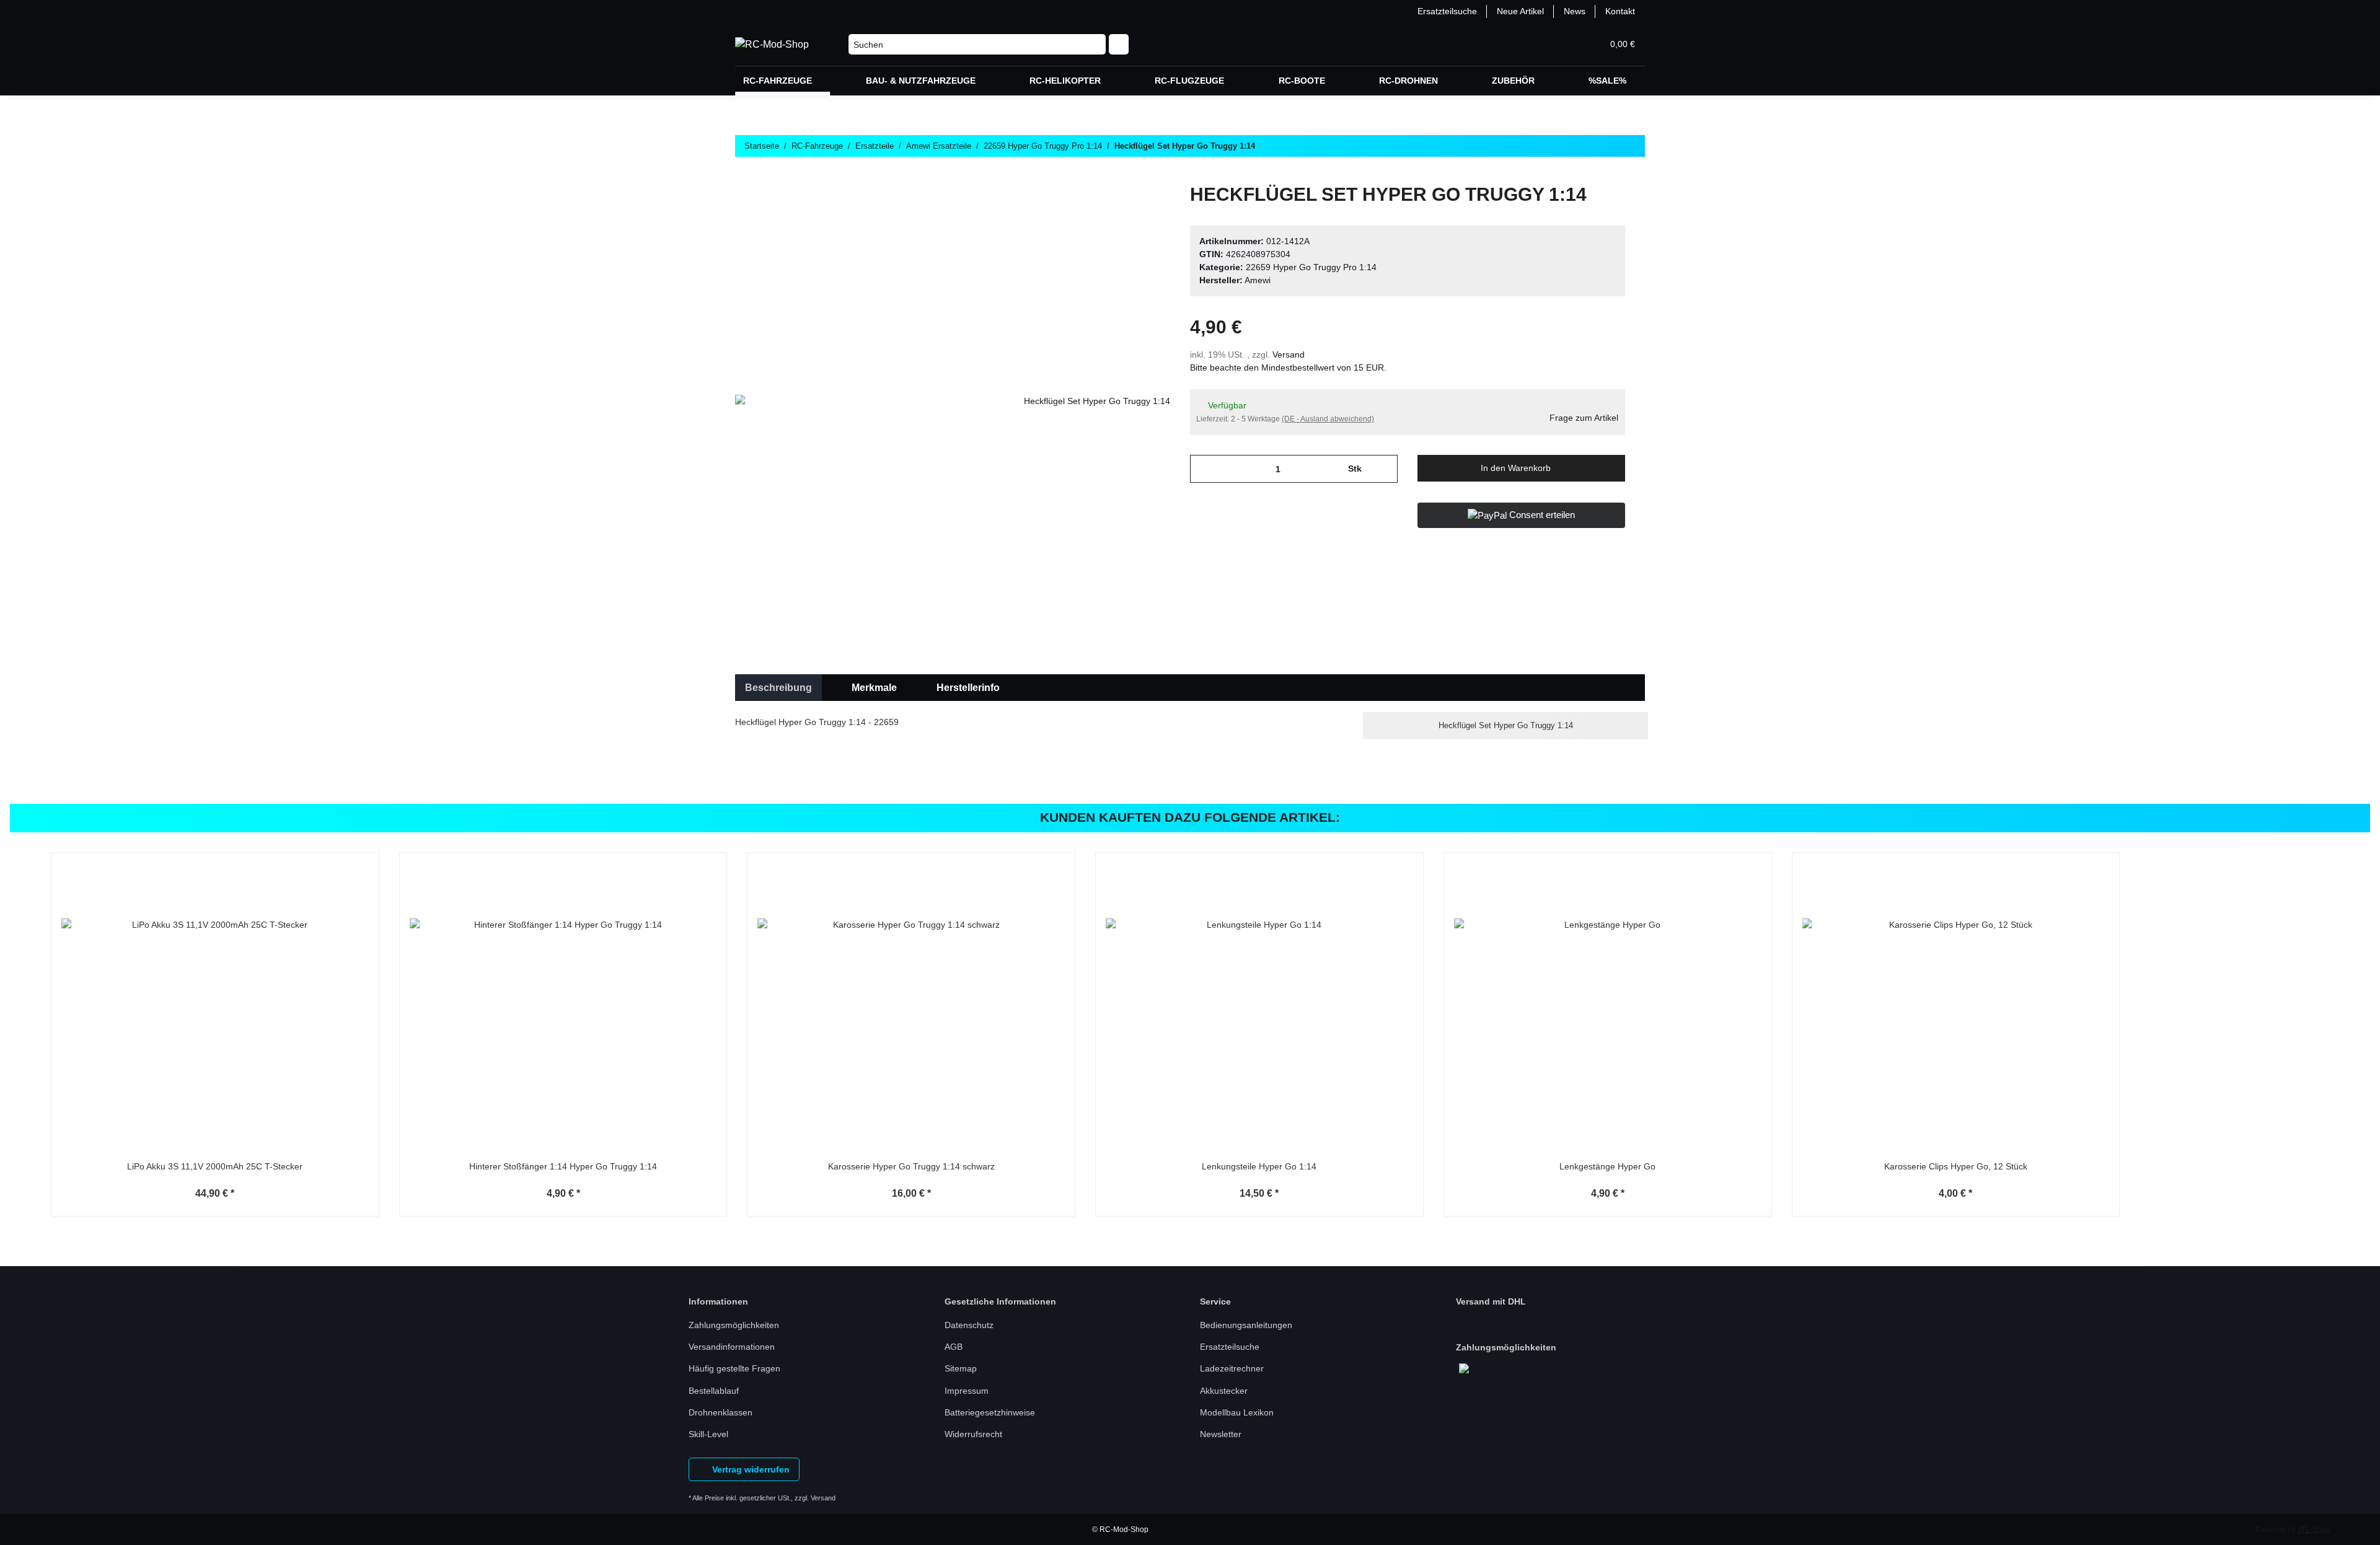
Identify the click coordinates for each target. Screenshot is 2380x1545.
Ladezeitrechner (1232, 1368)
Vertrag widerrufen (750, 1469)
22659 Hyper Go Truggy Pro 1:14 (1311, 267)
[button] (1533, 44)
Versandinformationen (732, 1347)
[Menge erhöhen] (1384, 469)
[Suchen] (1119, 45)
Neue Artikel (1520, 11)
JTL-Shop (2314, 1530)
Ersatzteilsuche (1447, 11)
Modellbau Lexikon (1237, 1412)
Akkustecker (1224, 1391)
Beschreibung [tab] (778, 688)
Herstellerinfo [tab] (968, 688)
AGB (954, 1347)
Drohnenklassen (721, 1412)
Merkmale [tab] (874, 688)
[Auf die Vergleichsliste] (1112, 212)
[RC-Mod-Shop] (772, 45)
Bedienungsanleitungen (1246, 1325)
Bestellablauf (714, 1391)
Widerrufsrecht (973, 1434)
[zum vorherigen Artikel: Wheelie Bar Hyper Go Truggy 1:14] (1605, 170)
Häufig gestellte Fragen (734, 1368)
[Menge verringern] (1204, 469)
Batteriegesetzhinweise (990, 1412)
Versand (1289, 354)
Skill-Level (708, 1434)
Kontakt (1620, 11)
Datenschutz (969, 1325)
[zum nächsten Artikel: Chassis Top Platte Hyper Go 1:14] (1632, 170)
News (1575, 11)
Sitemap (961, 1368)
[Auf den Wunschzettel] (1144, 212)
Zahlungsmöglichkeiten (734, 1325)
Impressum (967, 1391)
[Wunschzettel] (1563, 44)
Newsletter (1221, 1434)
